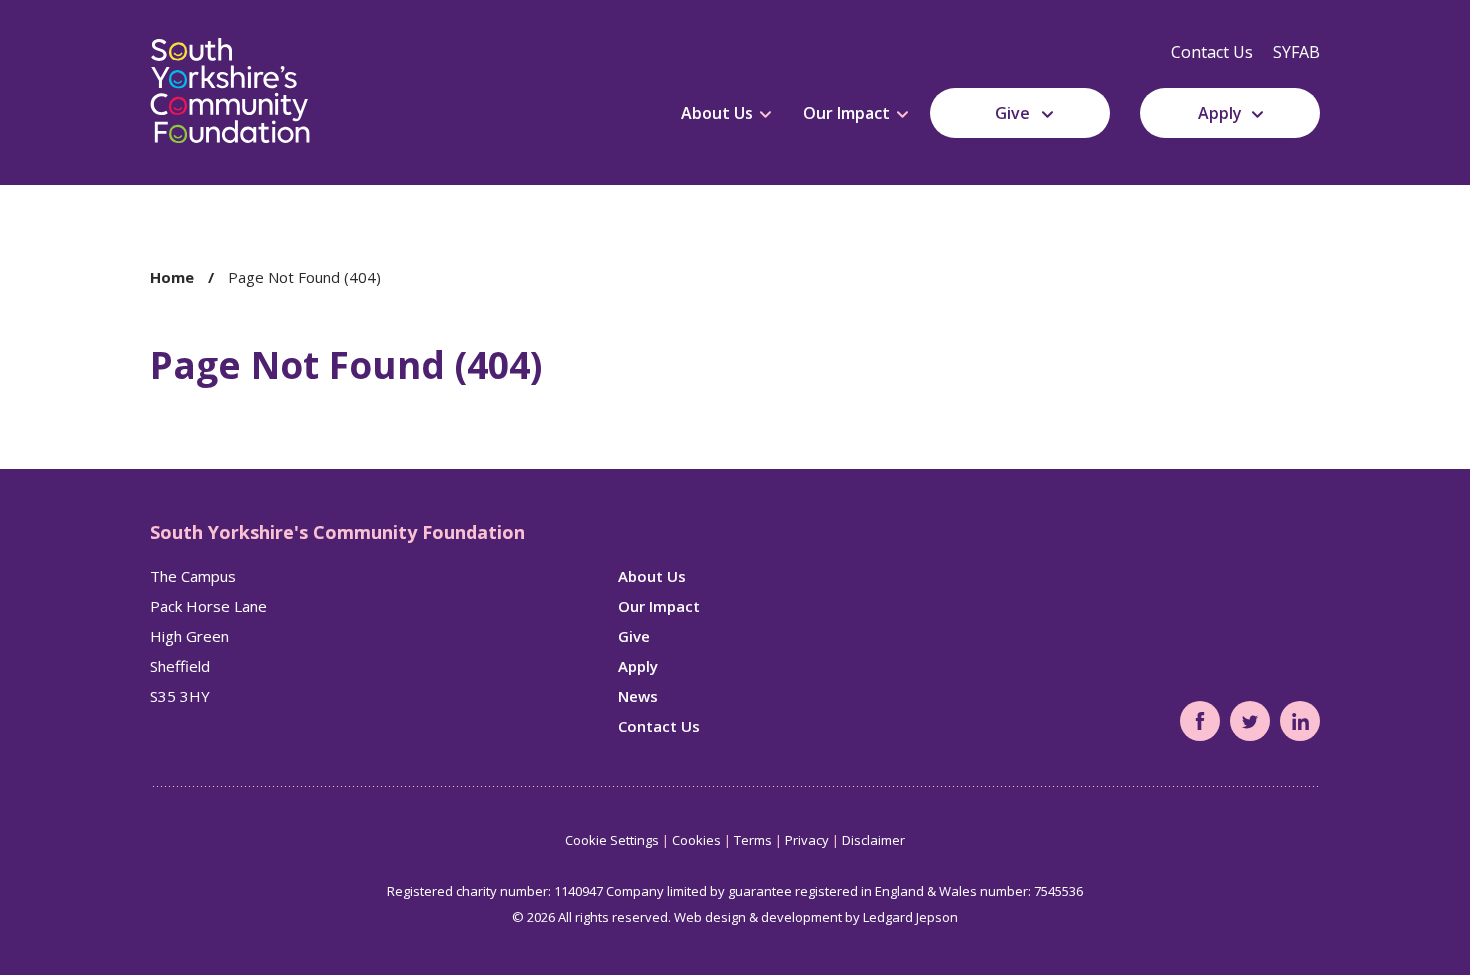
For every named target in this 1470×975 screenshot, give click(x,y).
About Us (717, 113)
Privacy (807, 840)
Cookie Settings (612, 840)
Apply (1220, 113)
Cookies (696, 840)
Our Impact (846, 113)
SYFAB (1296, 52)
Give (1012, 113)
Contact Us (1212, 52)
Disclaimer (873, 840)
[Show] (765, 115)
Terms (753, 840)
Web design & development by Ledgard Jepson (816, 917)
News (638, 696)
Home (172, 277)
